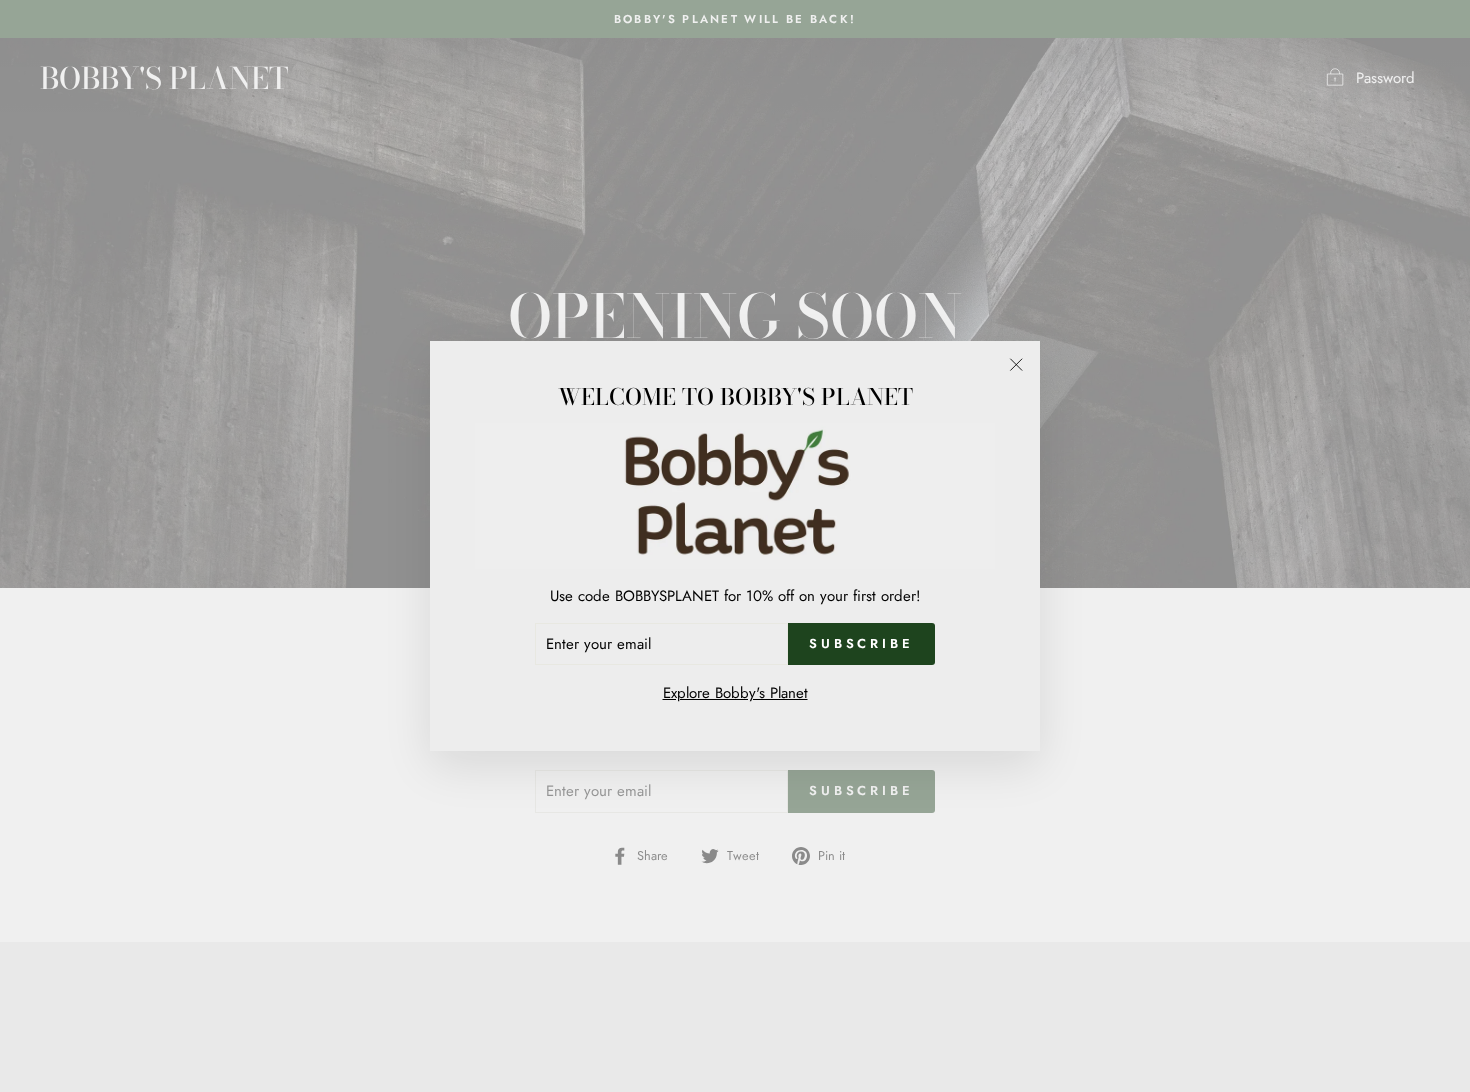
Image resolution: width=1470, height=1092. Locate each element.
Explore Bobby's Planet (735, 693)
